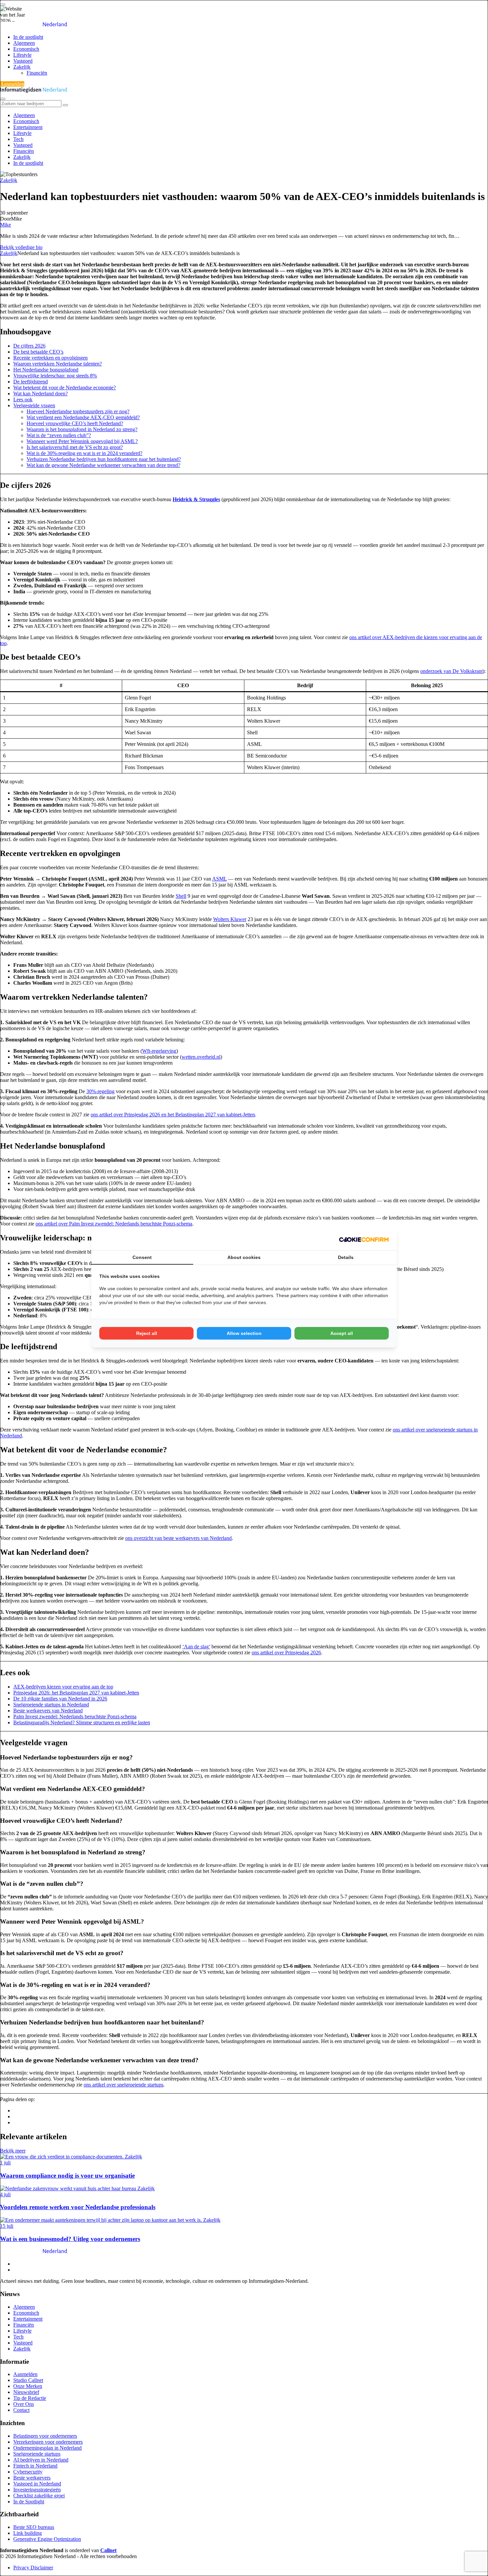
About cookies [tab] (244, 1257)
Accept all (342, 1333)
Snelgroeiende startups (37, 2454)
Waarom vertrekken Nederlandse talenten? (58, 364)
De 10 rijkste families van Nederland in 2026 (60, 1699)
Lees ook (23, 399)
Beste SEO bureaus (34, 2527)
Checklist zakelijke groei (39, 2496)
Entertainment (28, 127)
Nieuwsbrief (26, 2392)
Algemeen (24, 43)
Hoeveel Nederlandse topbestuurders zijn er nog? (78, 411)
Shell (181, 896)
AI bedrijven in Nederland (41, 2460)
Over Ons (24, 2404)
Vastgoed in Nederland (37, 2484)
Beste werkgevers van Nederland (48, 1711)
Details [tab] (346, 1257)
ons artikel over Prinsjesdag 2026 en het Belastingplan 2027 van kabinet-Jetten (173, 1115)
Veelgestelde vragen (34, 405)
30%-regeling (100, 1091)
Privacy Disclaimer (33, 2568)
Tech (18, 139)
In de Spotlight (29, 2502)
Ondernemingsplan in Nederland (47, 2448)
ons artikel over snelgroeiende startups (123, 2085)
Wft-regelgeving (159, 1051)
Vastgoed (23, 61)
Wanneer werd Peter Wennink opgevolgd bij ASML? (82, 441)
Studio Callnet (28, 2380)
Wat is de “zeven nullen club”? (59, 435)
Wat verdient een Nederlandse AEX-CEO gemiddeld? (83, 417)
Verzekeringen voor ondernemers (48, 2442)
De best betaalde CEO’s (38, 352)
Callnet (108, 2550)
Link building (28, 2533)
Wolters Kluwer (230, 919)
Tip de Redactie (30, 2398)
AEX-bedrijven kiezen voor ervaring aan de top (63, 1687)
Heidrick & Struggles (196, 499)
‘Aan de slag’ (196, 1647)
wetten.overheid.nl (201, 1057)
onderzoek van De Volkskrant (451, 671)
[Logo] (34, 2252)
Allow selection (244, 1333)
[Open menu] (3, 5)
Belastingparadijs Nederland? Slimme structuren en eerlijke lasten (82, 1722)
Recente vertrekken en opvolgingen (50, 358)
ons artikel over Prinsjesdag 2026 (286, 1652)
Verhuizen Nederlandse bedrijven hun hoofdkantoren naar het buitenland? (104, 459)
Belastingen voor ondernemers (45, 2436)
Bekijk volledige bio (21, 247)
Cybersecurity (28, 2472)
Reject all (147, 1333)
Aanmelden (12, 84)
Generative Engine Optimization (47, 2539)
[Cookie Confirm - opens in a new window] (364, 1239)
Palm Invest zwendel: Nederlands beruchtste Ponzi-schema (75, 1717)
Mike (5, 225)
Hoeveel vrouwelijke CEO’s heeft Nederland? (75, 423)
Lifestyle (22, 55)
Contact (21, 2410)
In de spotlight (28, 37)
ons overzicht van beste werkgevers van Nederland (178, 1538)
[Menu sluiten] (3, 99)
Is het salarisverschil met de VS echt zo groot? (75, 447)
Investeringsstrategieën (37, 2490)
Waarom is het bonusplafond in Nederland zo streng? (82, 429)
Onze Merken (28, 2386)
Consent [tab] (142, 1257)
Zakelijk (22, 67)
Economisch (26, 49)
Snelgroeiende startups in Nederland (51, 1705)
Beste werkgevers (32, 2478)
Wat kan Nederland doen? (41, 394)
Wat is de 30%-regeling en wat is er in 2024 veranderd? (84, 453)
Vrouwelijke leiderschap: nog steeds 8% (55, 376)
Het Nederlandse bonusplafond (46, 370)
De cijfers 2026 (29, 346)
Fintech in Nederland (35, 2466)
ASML (219, 879)
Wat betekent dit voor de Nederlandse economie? (65, 388)
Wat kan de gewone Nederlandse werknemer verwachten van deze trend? (103, 465)
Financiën (37, 73)
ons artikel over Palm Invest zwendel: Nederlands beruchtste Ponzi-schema (114, 1224)
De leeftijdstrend (31, 382)
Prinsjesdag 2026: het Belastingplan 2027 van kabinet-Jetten (76, 1693)
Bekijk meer (13, 2151)
